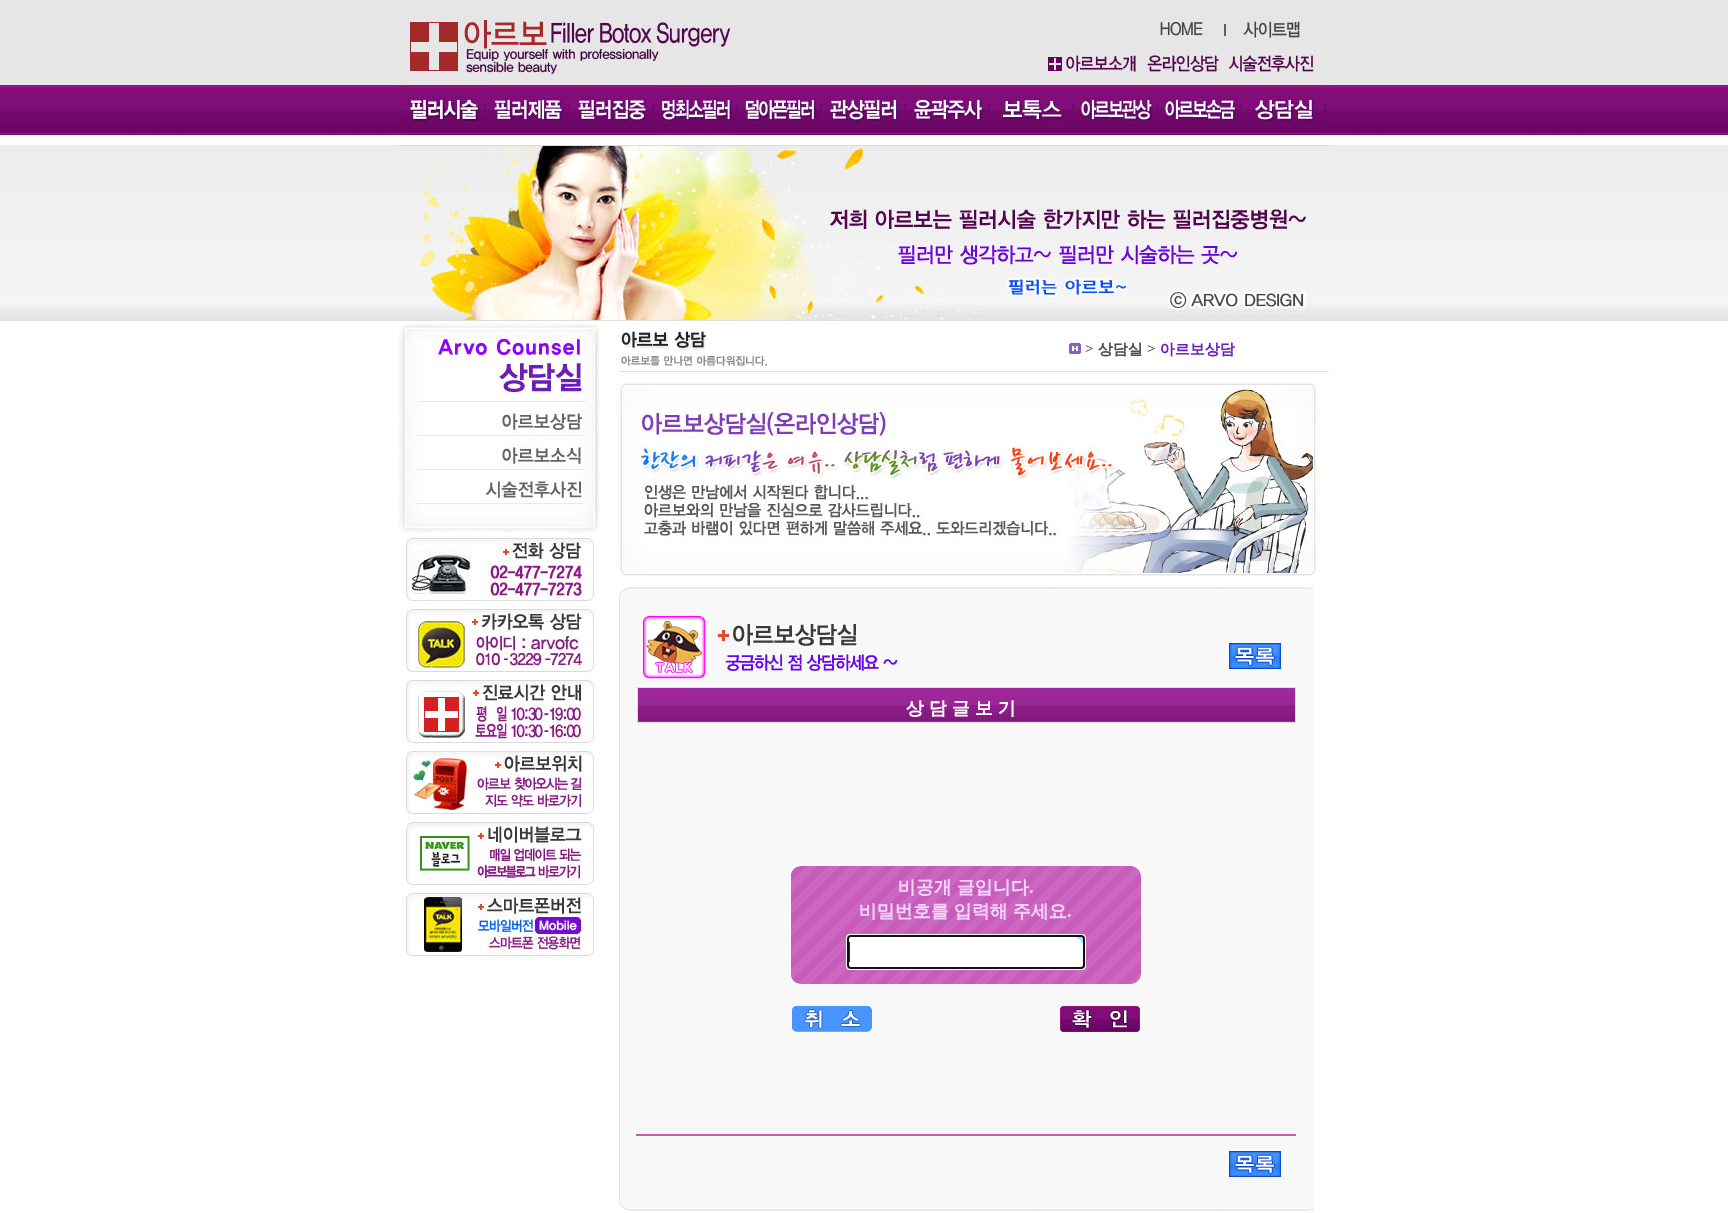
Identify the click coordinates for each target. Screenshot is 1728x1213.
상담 (1113, 349)
